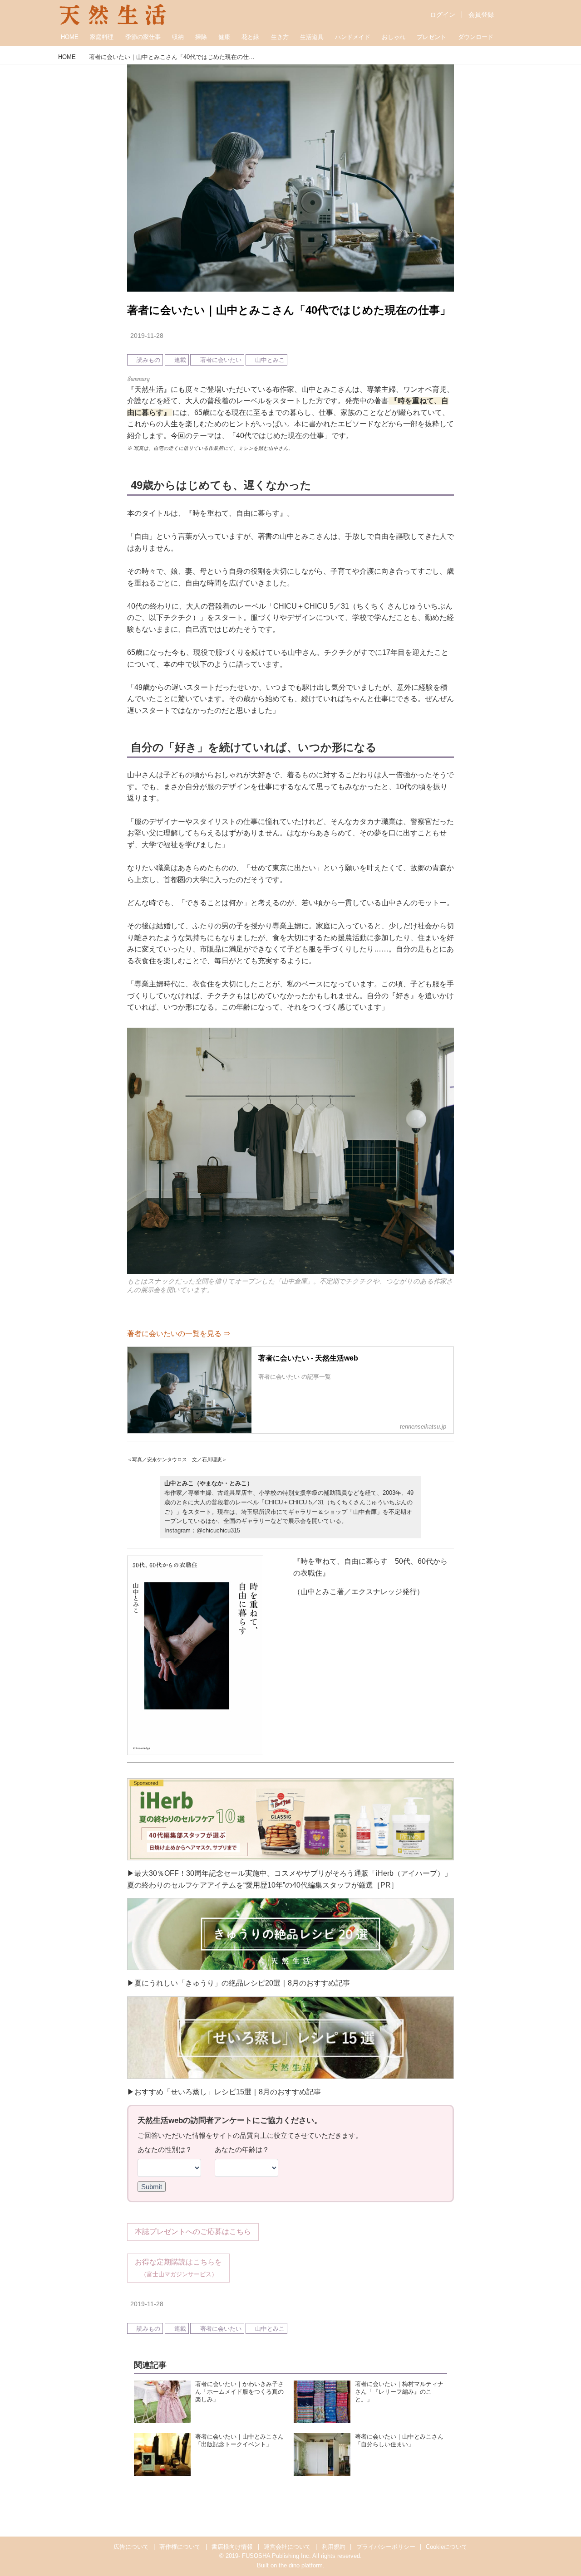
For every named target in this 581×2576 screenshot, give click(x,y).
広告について (131, 2547)
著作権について (180, 2547)
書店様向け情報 (232, 2547)
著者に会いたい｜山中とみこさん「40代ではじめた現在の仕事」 (289, 310)
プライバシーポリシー (386, 2547)
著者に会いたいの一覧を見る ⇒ (179, 1334)
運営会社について (287, 2547)
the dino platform (301, 2565)
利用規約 (334, 2547)
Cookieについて (447, 2547)
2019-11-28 (147, 336)
